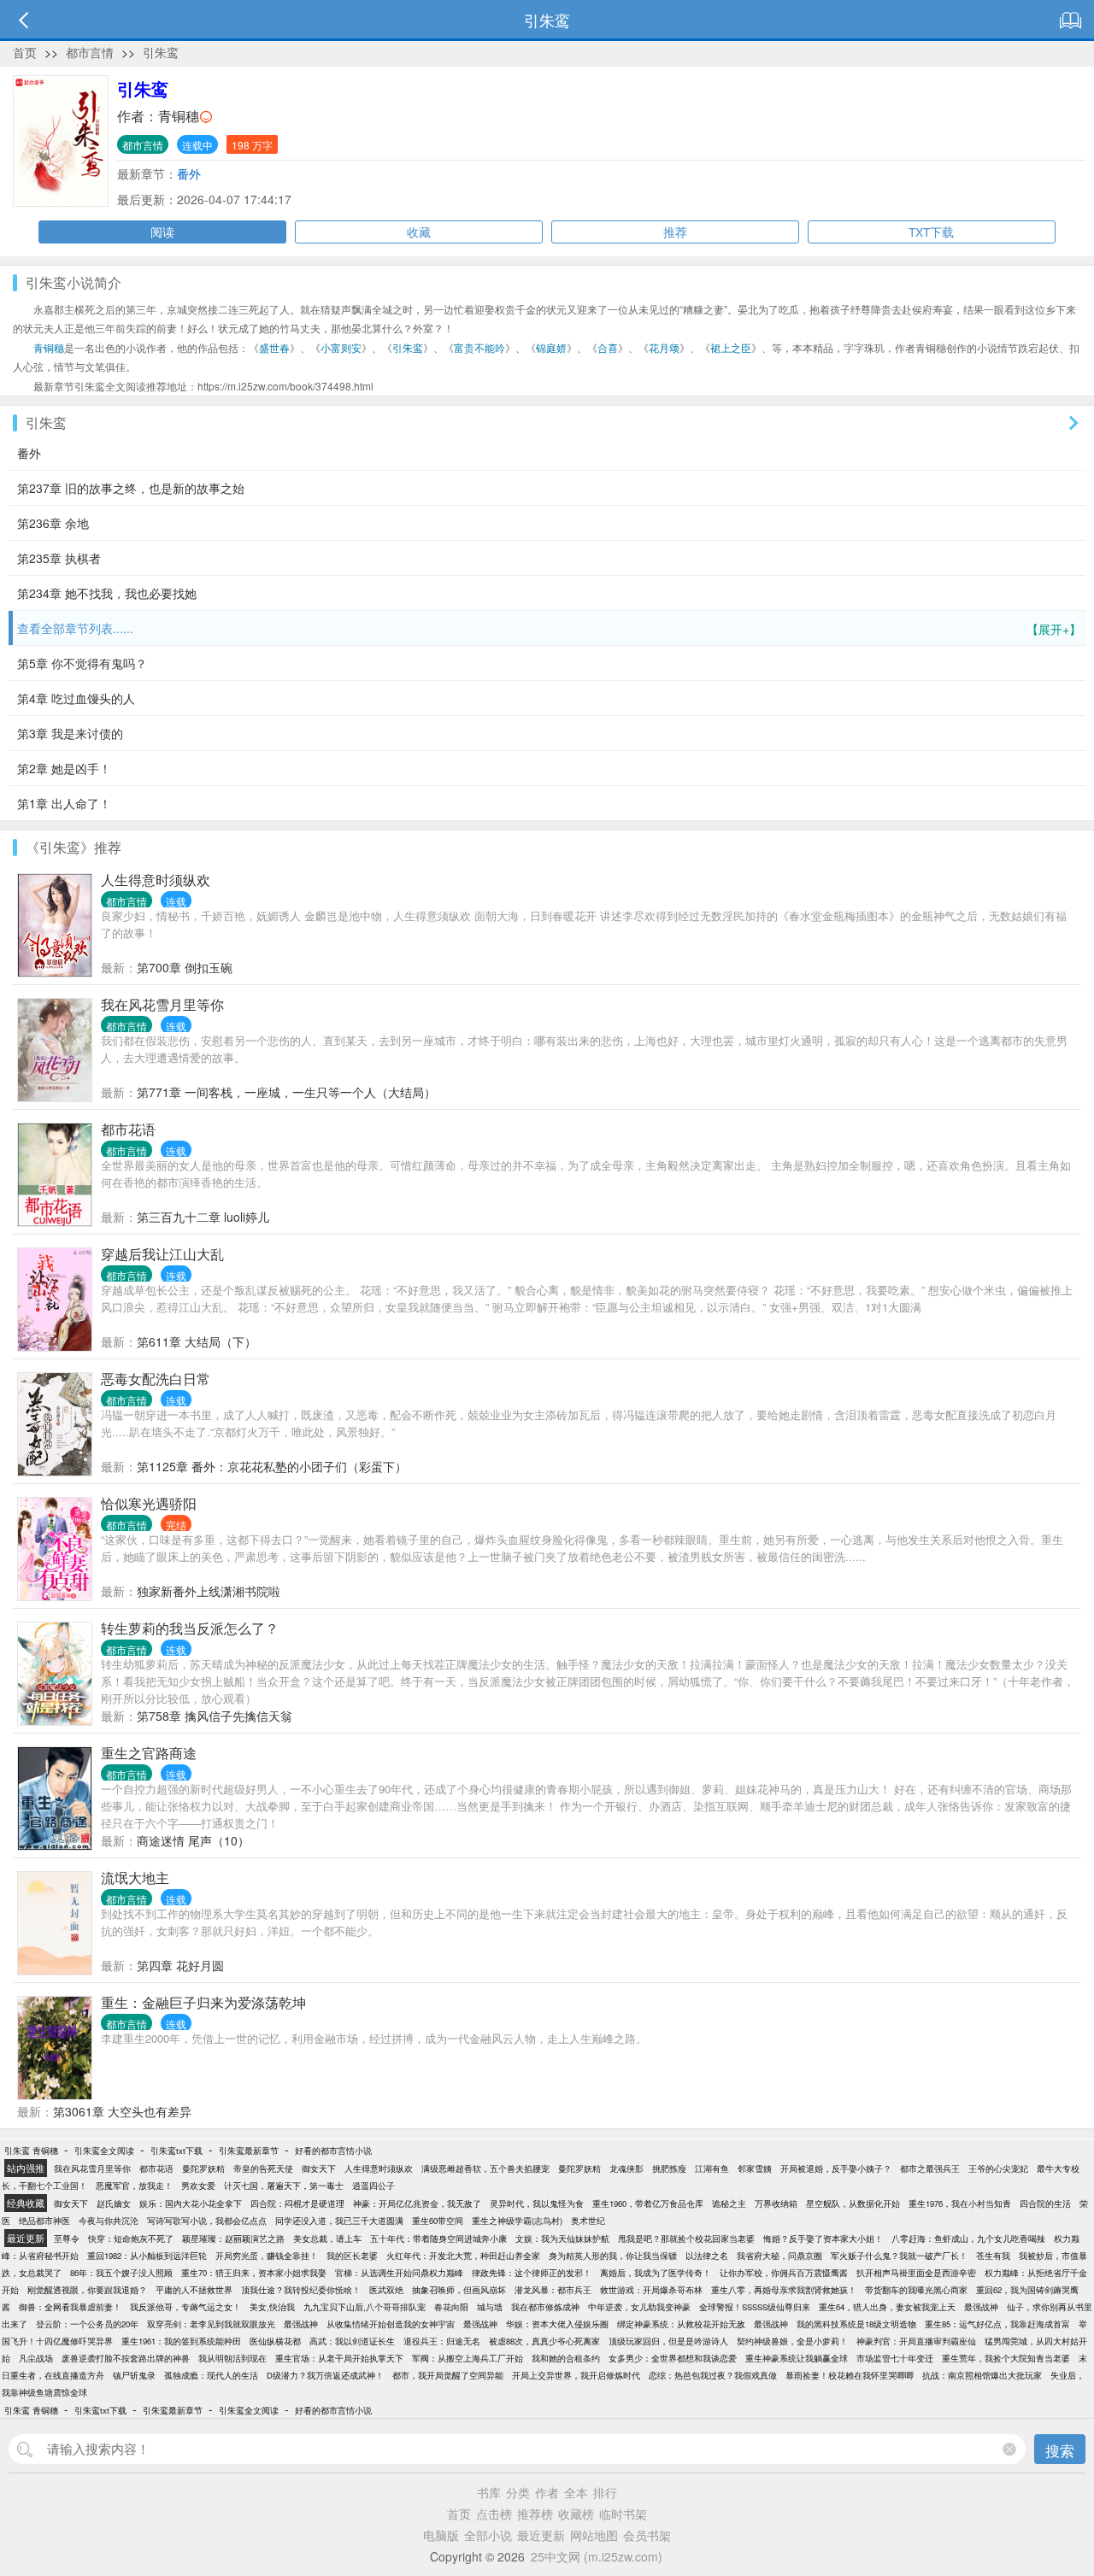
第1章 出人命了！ (64, 803)
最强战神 (981, 2307)
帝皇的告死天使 (263, 2168)
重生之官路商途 (149, 1753)
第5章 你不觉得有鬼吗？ (82, 663)
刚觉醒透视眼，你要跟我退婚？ (87, 2290)
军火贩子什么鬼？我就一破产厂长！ (899, 2256)
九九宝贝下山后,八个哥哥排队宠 (365, 2307)
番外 (189, 173)
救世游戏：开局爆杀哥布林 (651, 2290)
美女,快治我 (272, 2307)
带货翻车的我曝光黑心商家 (916, 2290)
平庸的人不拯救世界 (194, 2290)
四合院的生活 (1045, 2203)
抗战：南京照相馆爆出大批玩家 (982, 2375)
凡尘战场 (36, 2358)
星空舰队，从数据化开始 (853, 2203)
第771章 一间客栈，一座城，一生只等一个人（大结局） (286, 1092)
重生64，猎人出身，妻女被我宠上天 (887, 2307)
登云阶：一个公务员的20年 (87, 2324)
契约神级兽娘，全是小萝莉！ (792, 2341)
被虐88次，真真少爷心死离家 (544, 2341)
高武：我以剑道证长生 (352, 2341)
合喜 (608, 347)
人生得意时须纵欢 (156, 880)
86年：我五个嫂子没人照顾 (121, 2273)
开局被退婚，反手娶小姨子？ (836, 2168)
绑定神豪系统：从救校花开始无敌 (681, 2324)
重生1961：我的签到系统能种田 (181, 2341)
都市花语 (128, 1129)
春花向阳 (451, 2307)
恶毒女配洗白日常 (156, 1379)
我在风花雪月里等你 (162, 1004)
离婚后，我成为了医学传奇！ (656, 2273)
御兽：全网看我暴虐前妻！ (70, 2307)
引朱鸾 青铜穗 (31, 2151)
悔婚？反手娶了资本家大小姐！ (823, 2239)
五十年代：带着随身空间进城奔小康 (438, 2239)
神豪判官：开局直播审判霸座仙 (916, 2341)
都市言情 (90, 52)
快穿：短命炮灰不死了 (131, 2239)
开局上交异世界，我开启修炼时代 (576, 2375)
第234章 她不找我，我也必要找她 (107, 593)
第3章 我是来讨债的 (70, 733)
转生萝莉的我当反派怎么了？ (190, 1628)
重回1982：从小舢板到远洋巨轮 (147, 2256)
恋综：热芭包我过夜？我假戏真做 (713, 2375)
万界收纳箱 (776, 2203)
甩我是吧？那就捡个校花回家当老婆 (686, 2239)
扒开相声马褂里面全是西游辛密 (916, 2273)
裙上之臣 (731, 347)
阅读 (162, 232)
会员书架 (647, 2535)
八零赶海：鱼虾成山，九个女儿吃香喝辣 (968, 2239)
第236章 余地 (53, 523)
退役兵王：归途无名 (442, 2341)
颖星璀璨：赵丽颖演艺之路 (233, 2239)
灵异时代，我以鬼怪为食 (537, 2203)
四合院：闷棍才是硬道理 (297, 2203)
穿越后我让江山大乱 (162, 1254)
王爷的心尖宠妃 (998, 2168)
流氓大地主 (135, 1878)
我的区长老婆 (352, 2256)
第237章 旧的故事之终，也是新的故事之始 (131, 488)
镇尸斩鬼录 (134, 2375)
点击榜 (494, 2514)
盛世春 (274, 347)
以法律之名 (707, 2256)
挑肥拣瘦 (669, 2168)
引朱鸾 (161, 52)
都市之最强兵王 (930, 2168)
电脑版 (441, 2535)
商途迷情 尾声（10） (193, 1840)
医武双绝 (386, 2290)
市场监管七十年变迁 (895, 2358)
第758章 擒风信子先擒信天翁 (215, 1716)
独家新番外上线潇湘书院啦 (209, 1591)
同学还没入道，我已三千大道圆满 (339, 2221)
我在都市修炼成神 (545, 2307)
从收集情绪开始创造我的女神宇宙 (391, 2324)
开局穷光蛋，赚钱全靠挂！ (267, 2256)
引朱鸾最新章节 (249, 2151)
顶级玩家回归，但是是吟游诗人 (668, 2341)
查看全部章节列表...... (549, 628)
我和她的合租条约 (566, 2358)
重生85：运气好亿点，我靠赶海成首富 (997, 2324)
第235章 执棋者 (59, 558)
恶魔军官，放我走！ (134, 2186)
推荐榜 (535, 2514)
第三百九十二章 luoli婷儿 (203, 1217)
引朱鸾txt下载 (176, 2151)
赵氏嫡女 (114, 2203)
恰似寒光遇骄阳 (149, 1503)
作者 (547, 2492)
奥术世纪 (588, 2221)
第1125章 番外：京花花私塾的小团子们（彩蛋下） (272, 1466)
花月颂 (664, 347)
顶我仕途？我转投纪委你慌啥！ (301, 2290)
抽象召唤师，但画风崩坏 (459, 2290)
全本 (576, 2492)
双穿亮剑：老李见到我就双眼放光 (211, 2324)
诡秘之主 (729, 2203)
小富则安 (341, 347)
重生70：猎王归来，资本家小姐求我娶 (254, 2273)
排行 (605, 2492)
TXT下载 (931, 232)
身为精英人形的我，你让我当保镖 (613, 2256)
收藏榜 (576, 2514)
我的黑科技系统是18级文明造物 (856, 2324)
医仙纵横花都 (275, 2341)
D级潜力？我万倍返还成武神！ (325, 2375)
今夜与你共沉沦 (109, 2221)
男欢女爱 (198, 2186)
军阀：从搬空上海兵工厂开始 (468, 2358)
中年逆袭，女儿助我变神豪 (639, 2307)
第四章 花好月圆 (180, 1965)
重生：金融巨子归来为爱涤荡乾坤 (203, 2002)
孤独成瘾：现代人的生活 (211, 2375)
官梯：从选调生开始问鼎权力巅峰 (399, 2273)
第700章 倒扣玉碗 (185, 967)
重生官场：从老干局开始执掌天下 (339, 2358)
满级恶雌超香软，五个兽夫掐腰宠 (485, 2168)
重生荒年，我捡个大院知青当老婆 (1006, 2358)
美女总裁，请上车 (327, 2239)
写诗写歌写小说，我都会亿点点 (207, 2221)
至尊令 (67, 2239)
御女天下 (319, 2168)
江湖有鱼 (712, 2168)
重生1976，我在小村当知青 (960, 2203)
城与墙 (490, 2307)
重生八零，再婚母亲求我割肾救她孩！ (784, 2290)
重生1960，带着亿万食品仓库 (648, 2203)
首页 (25, 52)
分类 (518, 2492)
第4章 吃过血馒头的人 (76, 698)
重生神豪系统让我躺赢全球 (797, 2358)
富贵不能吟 (479, 347)
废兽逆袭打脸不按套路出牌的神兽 (126, 2358)
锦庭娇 (551, 347)
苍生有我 (993, 2256)
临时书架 (623, 2514)
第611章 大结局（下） (197, 1341)
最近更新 (541, 2535)
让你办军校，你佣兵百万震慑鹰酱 (784, 2273)
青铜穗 (179, 116)
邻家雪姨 (755, 2168)
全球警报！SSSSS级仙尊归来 (755, 2307)
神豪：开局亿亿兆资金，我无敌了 (417, 2203)
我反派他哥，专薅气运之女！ (185, 2307)
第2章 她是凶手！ (64, 768)
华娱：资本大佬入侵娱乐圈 (557, 2324)
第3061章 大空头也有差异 (122, 2111)
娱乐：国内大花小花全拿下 (191, 2203)
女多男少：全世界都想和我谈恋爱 (673, 2358)
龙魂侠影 (626, 2168)
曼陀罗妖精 (203, 2168)
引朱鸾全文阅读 (104, 2151)
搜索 (1060, 2450)
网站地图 (594, 2535)
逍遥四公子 (373, 2186)
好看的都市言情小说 (333, 2151)
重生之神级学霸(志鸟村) (517, 2221)
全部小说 (488, 2535)
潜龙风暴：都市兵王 (553, 2290)
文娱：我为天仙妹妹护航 (562, 2239)
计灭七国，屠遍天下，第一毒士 (284, 2186)
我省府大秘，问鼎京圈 (779, 2256)
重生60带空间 (438, 2221)
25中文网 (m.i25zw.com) (597, 2556)
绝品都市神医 (44, 2221)
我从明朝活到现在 (232, 2358)
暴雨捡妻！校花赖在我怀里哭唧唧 (850, 2375)
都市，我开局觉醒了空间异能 (448, 2375)
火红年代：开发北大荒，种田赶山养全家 (463, 2256)
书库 (489, 2492)
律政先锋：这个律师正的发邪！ (532, 2273)
